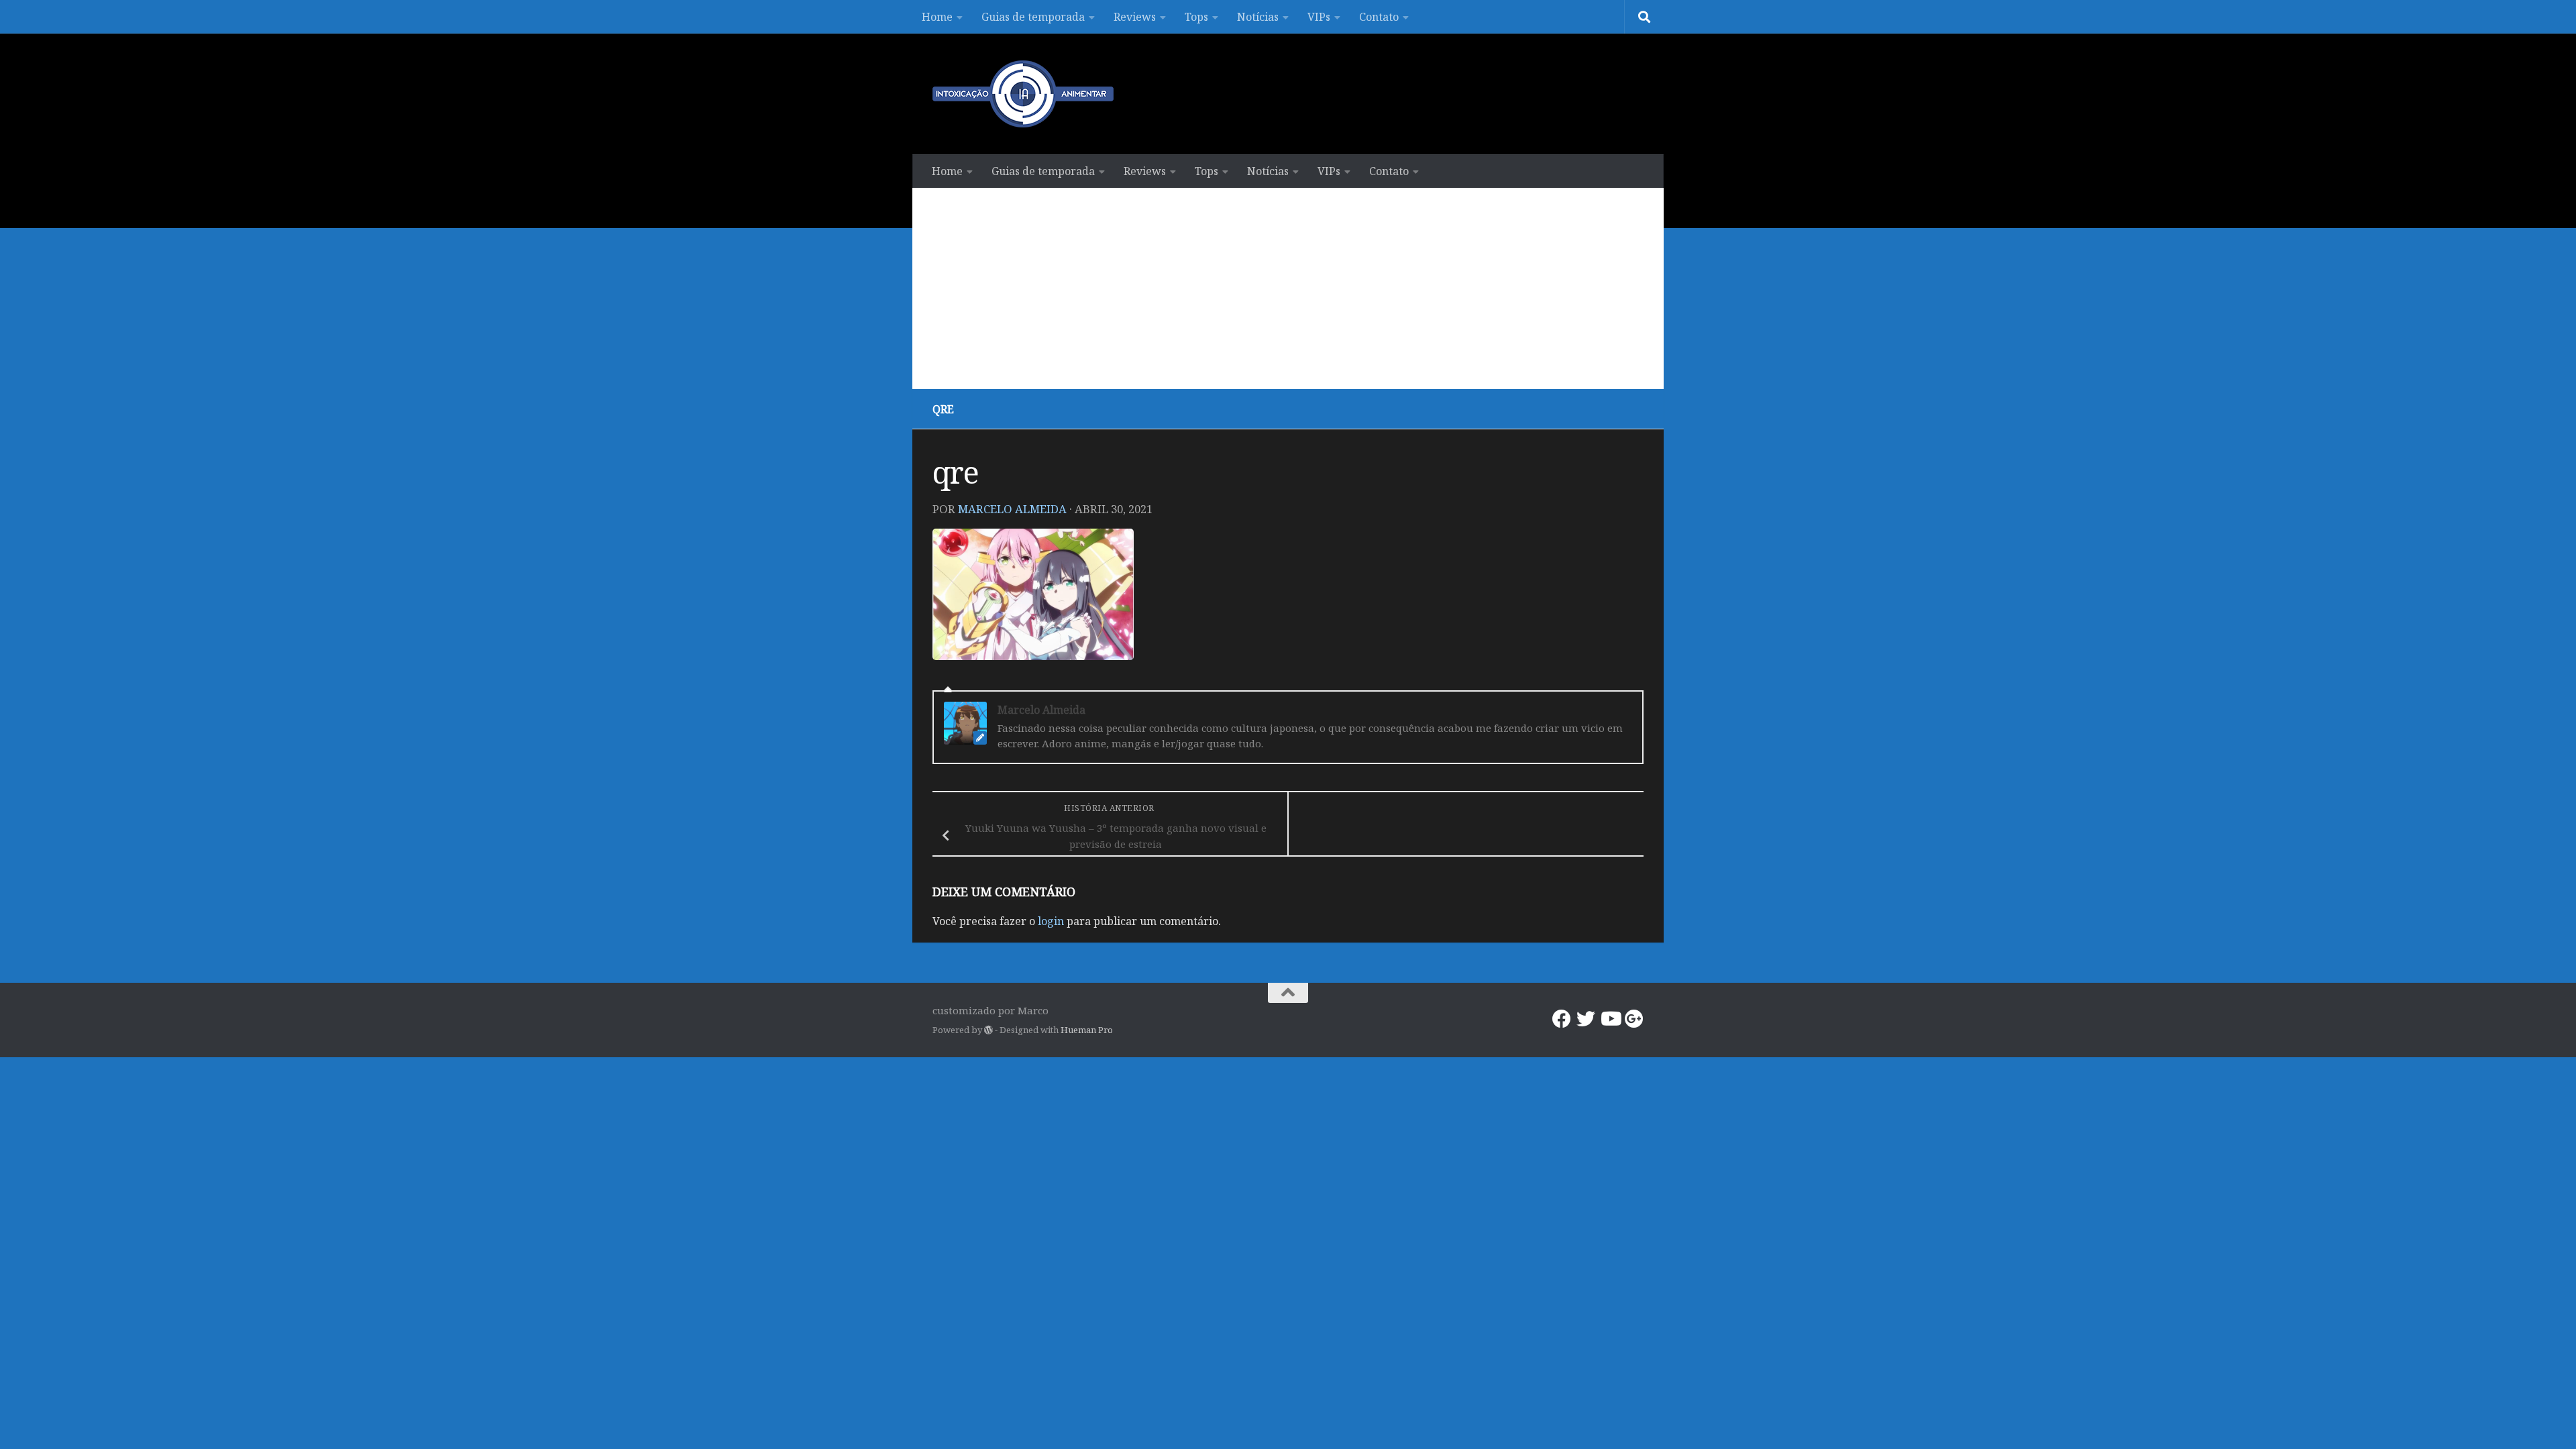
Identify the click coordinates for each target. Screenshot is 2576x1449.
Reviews (1135, 17)
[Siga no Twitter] (1586, 1019)
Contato (1379, 17)
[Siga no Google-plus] (1634, 1019)
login (1051, 921)
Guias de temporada (1033, 17)
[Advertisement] (1288, 288)
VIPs (1319, 17)
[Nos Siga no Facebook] (1562, 1019)
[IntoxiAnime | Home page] (1023, 94)
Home (937, 17)
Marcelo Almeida (1012, 509)
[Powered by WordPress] (988, 1030)
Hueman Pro (1087, 1030)
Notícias (1258, 17)
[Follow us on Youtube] (1610, 1019)
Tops (1196, 17)
